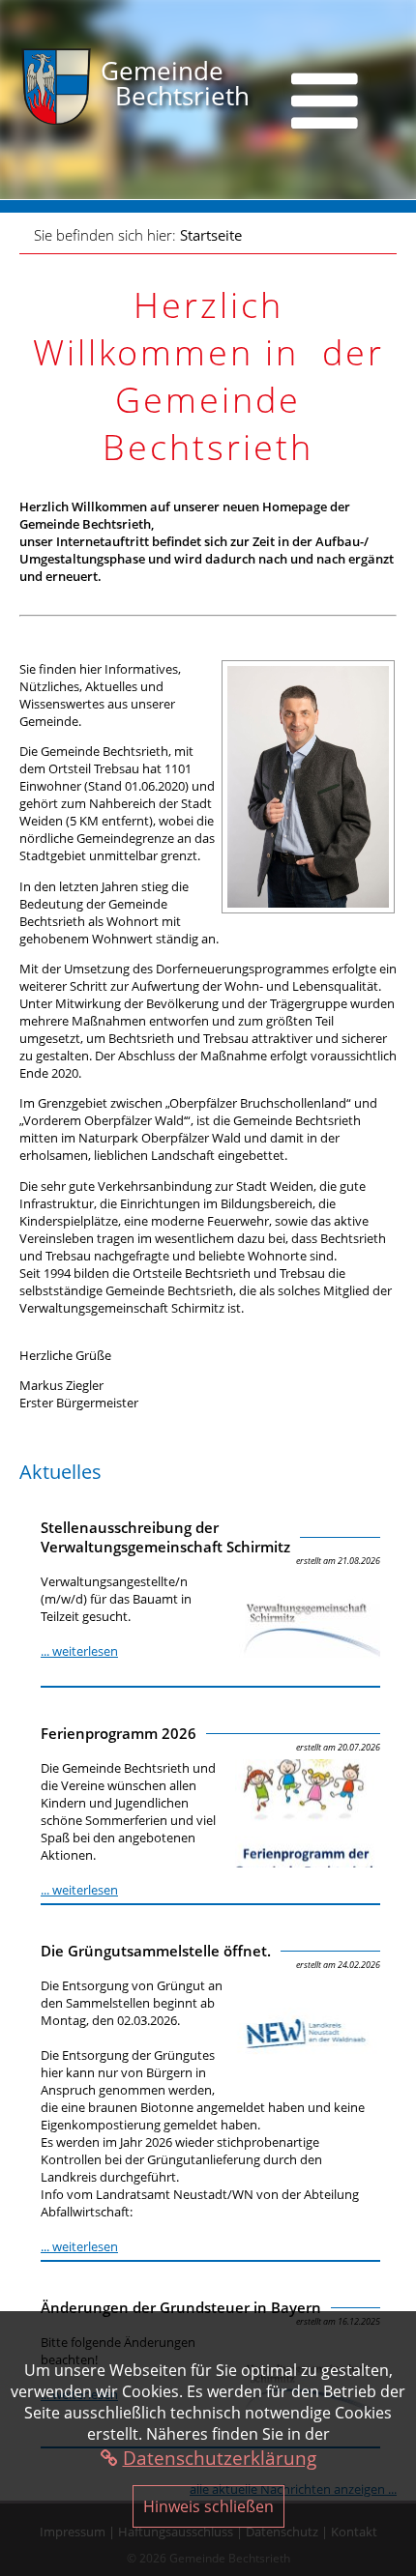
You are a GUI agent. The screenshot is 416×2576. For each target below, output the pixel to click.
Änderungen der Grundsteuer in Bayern (181, 2307)
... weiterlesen (79, 1651)
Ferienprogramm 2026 (119, 1733)
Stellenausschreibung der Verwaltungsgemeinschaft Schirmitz (165, 1537)
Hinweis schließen (208, 2506)
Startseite (211, 235)
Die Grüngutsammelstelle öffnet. (156, 1951)
